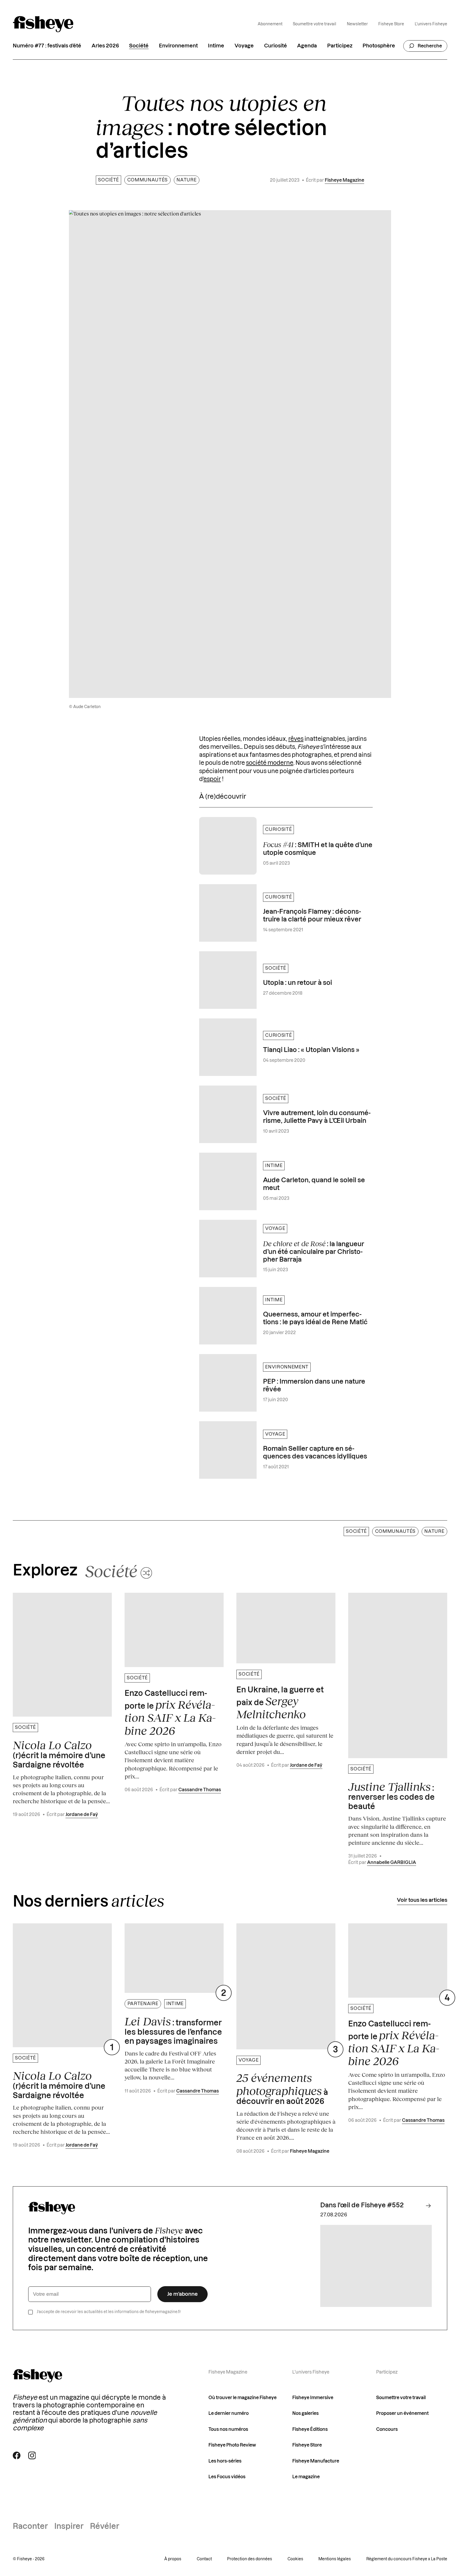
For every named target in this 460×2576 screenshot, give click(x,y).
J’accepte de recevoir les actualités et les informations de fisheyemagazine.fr (109, 2312)
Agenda (307, 46)
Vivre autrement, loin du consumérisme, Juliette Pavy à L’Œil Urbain (317, 1117)
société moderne (270, 763)
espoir (212, 779)
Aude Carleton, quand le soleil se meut (314, 1184)
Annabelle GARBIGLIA (392, 1862)
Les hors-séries (225, 2461)
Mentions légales (335, 2559)
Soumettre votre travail (315, 24)
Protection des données (250, 2559)
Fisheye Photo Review (232, 2445)
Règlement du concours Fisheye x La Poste (407, 2559)
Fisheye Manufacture (316, 2461)
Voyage (244, 46)
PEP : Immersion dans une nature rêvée (314, 1386)
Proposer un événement (402, 2413)
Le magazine (306, 2477)
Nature (186, 180)
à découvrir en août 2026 (282, 2088)
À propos (173, 2559)
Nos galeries (305, 2413)
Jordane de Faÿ (82, 1815)
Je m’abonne (182, 2294)
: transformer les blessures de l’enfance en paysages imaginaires (173, 2030)
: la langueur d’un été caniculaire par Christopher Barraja (314, 1251)
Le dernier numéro (229, 2413)
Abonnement (270, 24)
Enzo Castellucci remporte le (170, 1713)
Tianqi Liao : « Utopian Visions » (311, 1050)
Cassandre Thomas (200, 1790)
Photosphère (379, 46)
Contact (204, 2559)
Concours (387, 2429)
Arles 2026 (105, 46)
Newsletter (357, 24)
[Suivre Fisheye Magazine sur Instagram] (32, 2455)
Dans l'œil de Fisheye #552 (362, 2205)
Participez (340, 46)
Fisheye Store (391, 24)
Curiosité (276, 46)
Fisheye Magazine (344, 180)
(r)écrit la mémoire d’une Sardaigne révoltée (59, 1754)
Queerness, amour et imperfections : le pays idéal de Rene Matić (315, 1319)
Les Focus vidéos (227, 2477)
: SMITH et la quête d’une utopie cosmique (318, 848)
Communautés (147, 180)
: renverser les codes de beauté (391, 1795)
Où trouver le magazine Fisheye (243, 2398)
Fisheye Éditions (310, 2429)
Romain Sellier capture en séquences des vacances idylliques (315, 1453)
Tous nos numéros (228, 2429)
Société (139, 46)
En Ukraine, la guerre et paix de (280, 1703)
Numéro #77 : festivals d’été (47, 46)
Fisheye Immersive (313, 2398)
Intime (216, 46)
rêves (296, 739)
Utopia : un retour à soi (297, 983)
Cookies (295, 2559)
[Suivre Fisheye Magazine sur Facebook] (17, 2455)
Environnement (178, 46)
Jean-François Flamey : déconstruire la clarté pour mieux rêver (312, 916)
